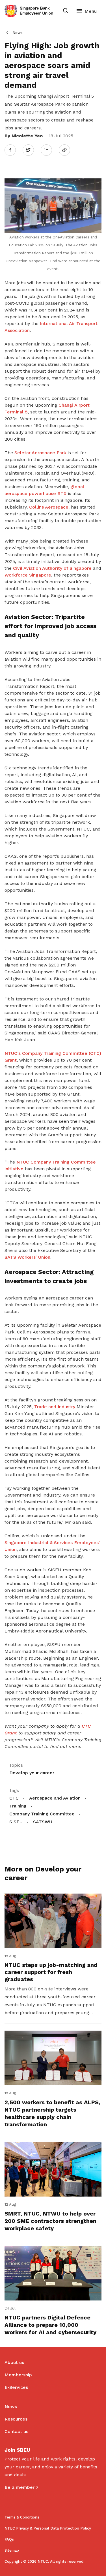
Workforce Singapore (28, 575)
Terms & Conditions (22, 2517)
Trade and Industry (55, 1407)
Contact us (16, 2431)
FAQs (9, 2539)
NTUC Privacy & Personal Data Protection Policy (48, 2528)
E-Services (16, 2387)
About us (14, 2362)
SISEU (16, 1822)
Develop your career (32, 1773)
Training (18, 1806)
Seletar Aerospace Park (41, 453)
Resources (16, 2419)
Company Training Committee (42, 1814)
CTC (14, 1798)
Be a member (20, 2487)
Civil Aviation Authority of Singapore (52, 568)
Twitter (31, 150)
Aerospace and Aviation (55, 1798)
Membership (18, 2375)
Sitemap (12, 2550)
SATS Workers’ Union (27, 1257)
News (18, 33)
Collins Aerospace (49, 507)
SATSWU (43, 1822)
